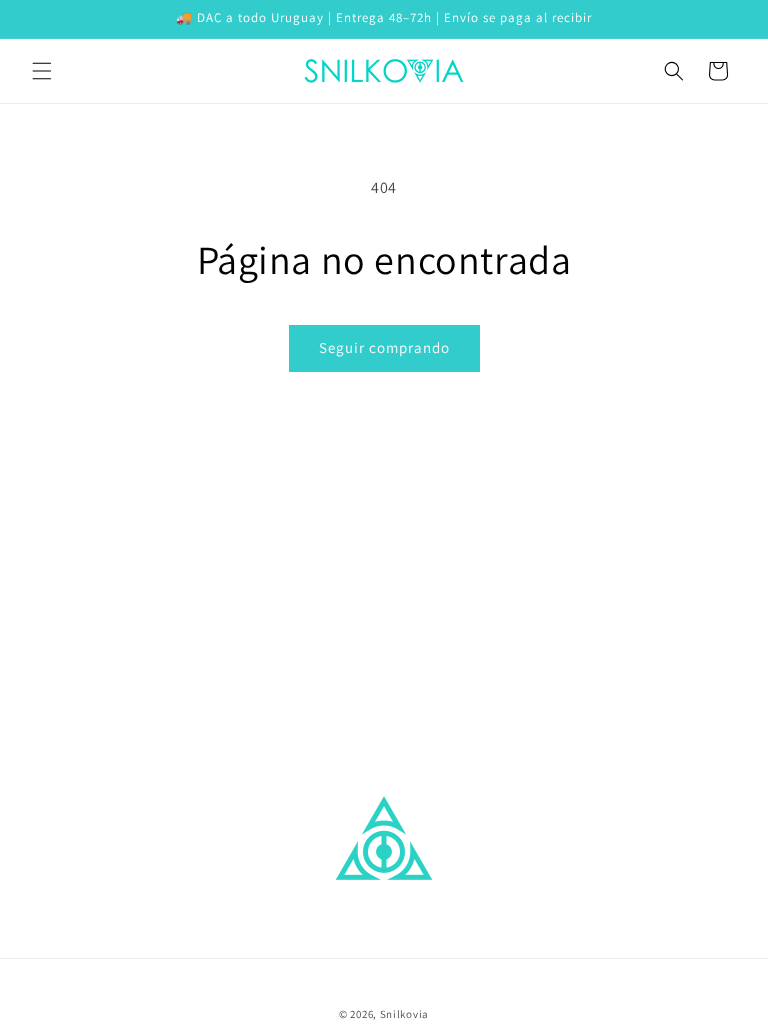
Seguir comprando (384, 347)
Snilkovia (404, 1014)
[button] (42, 71)
